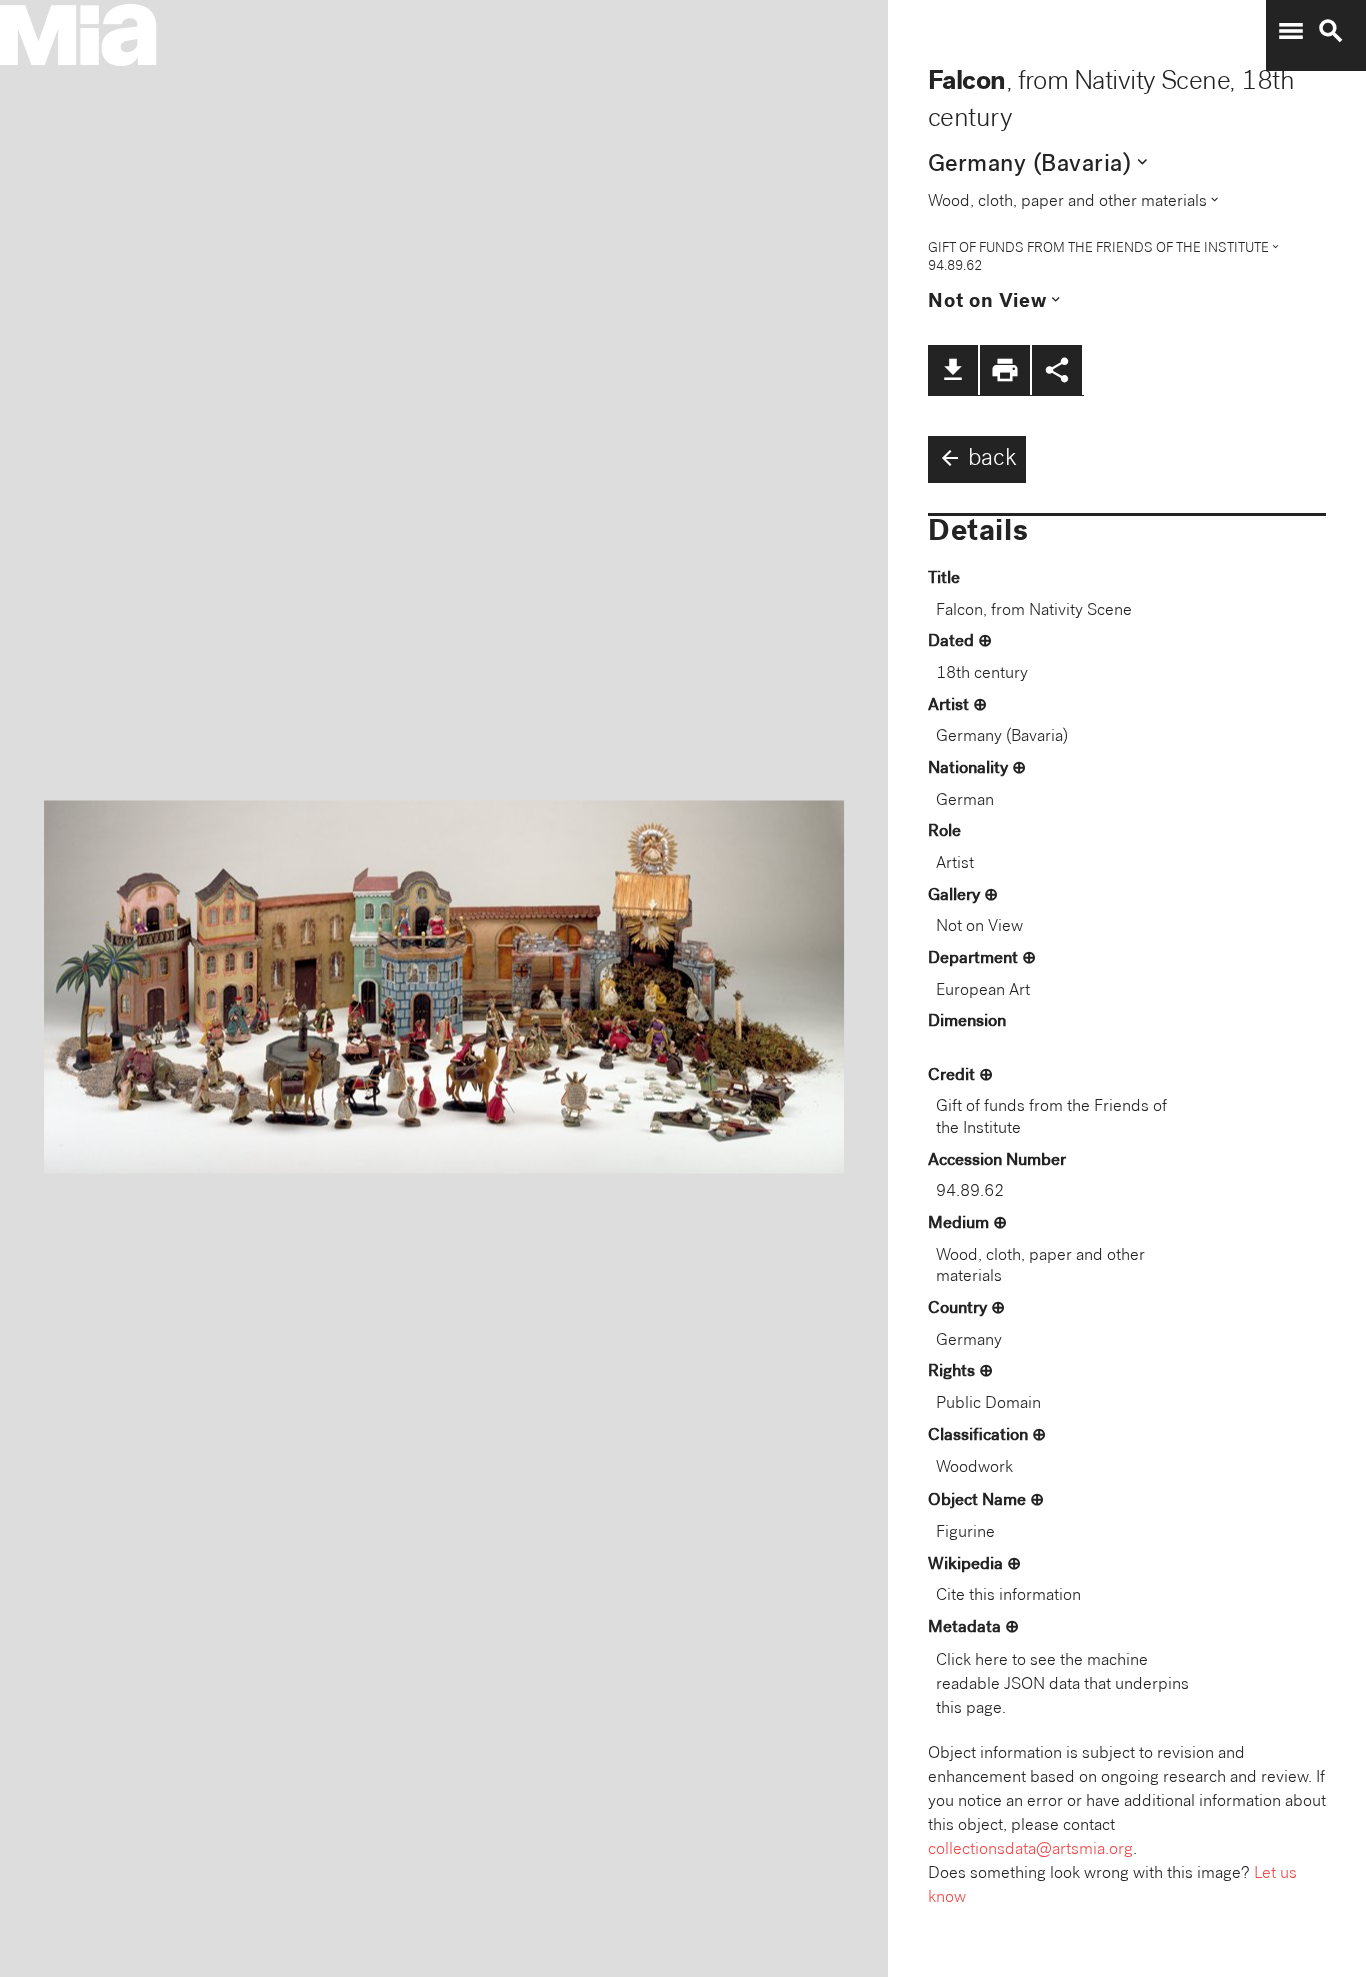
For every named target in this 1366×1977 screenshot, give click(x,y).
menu (1291, 31)
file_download (953, 370)
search (1331, 31)
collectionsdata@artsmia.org (1030, 1850)
